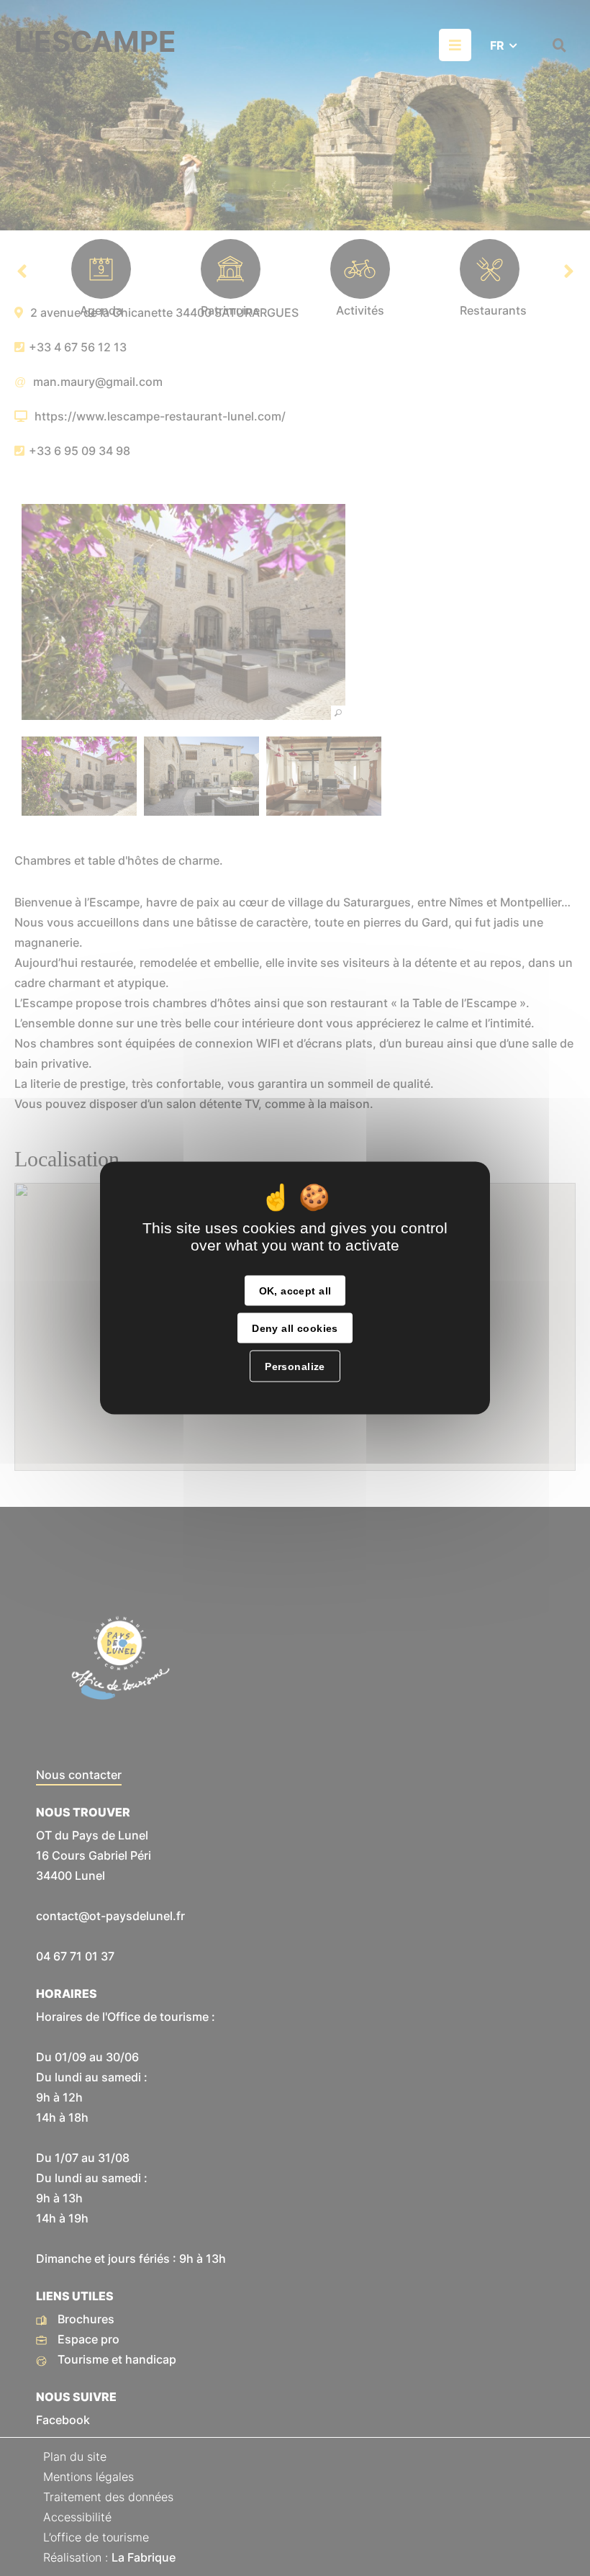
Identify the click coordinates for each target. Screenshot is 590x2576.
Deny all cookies (295, 1328)
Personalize (295, 1366)
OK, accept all (295, 1291)
